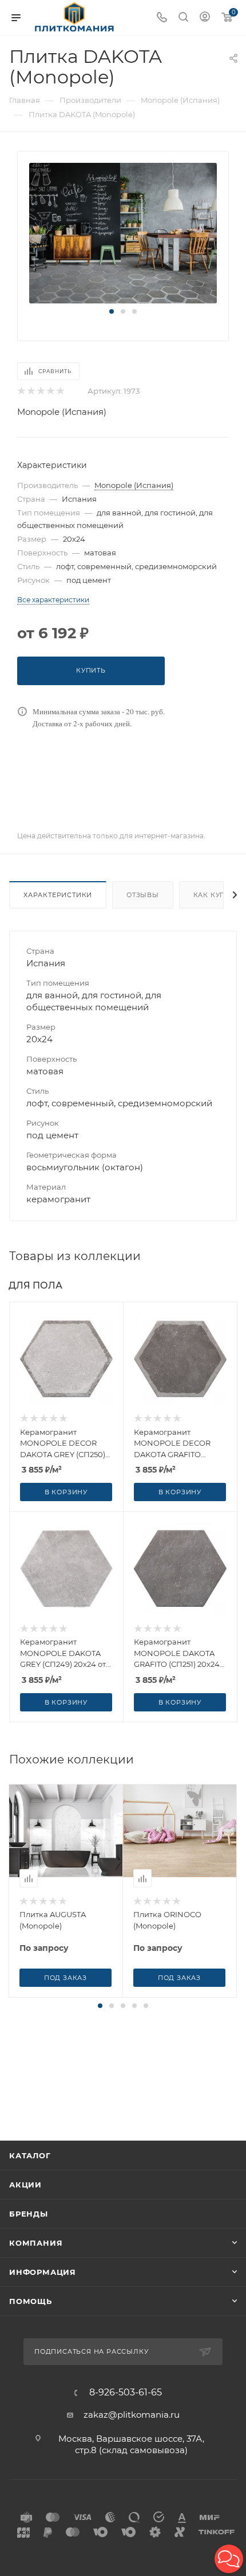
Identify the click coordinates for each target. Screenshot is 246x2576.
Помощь (31, 2301)
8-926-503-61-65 (126, 2393)
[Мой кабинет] (205, 18)
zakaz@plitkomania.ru (132, 2415)
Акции (25, 2185)
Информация (43, 2272)
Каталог (30, 2155)
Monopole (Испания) (62, 412)
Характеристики (58, 895)
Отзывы (143, 895)
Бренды (29, 2214)
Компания (36, 2243)
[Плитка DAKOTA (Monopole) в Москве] (123, 232)
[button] (112, 311)
